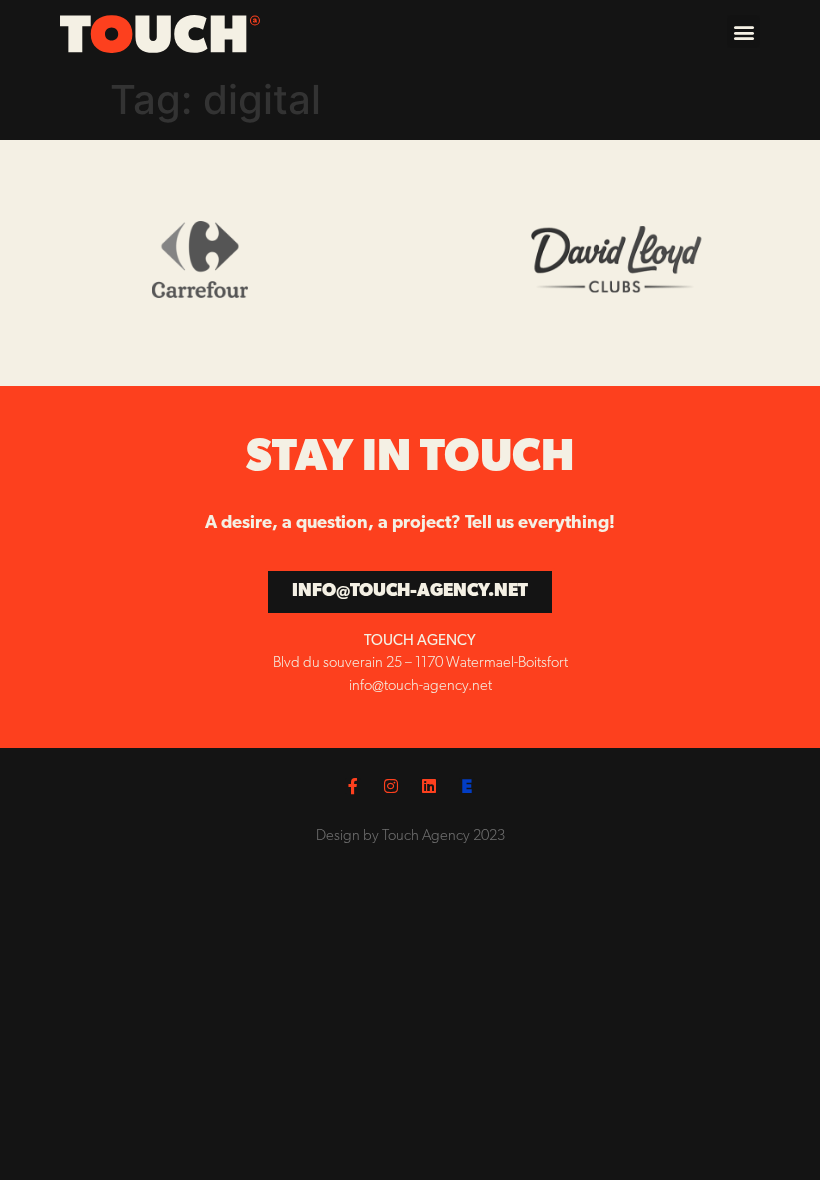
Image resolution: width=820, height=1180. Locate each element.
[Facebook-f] (353, 786)
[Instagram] (391, 786)
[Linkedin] (429, 786)
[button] (743, 31)
